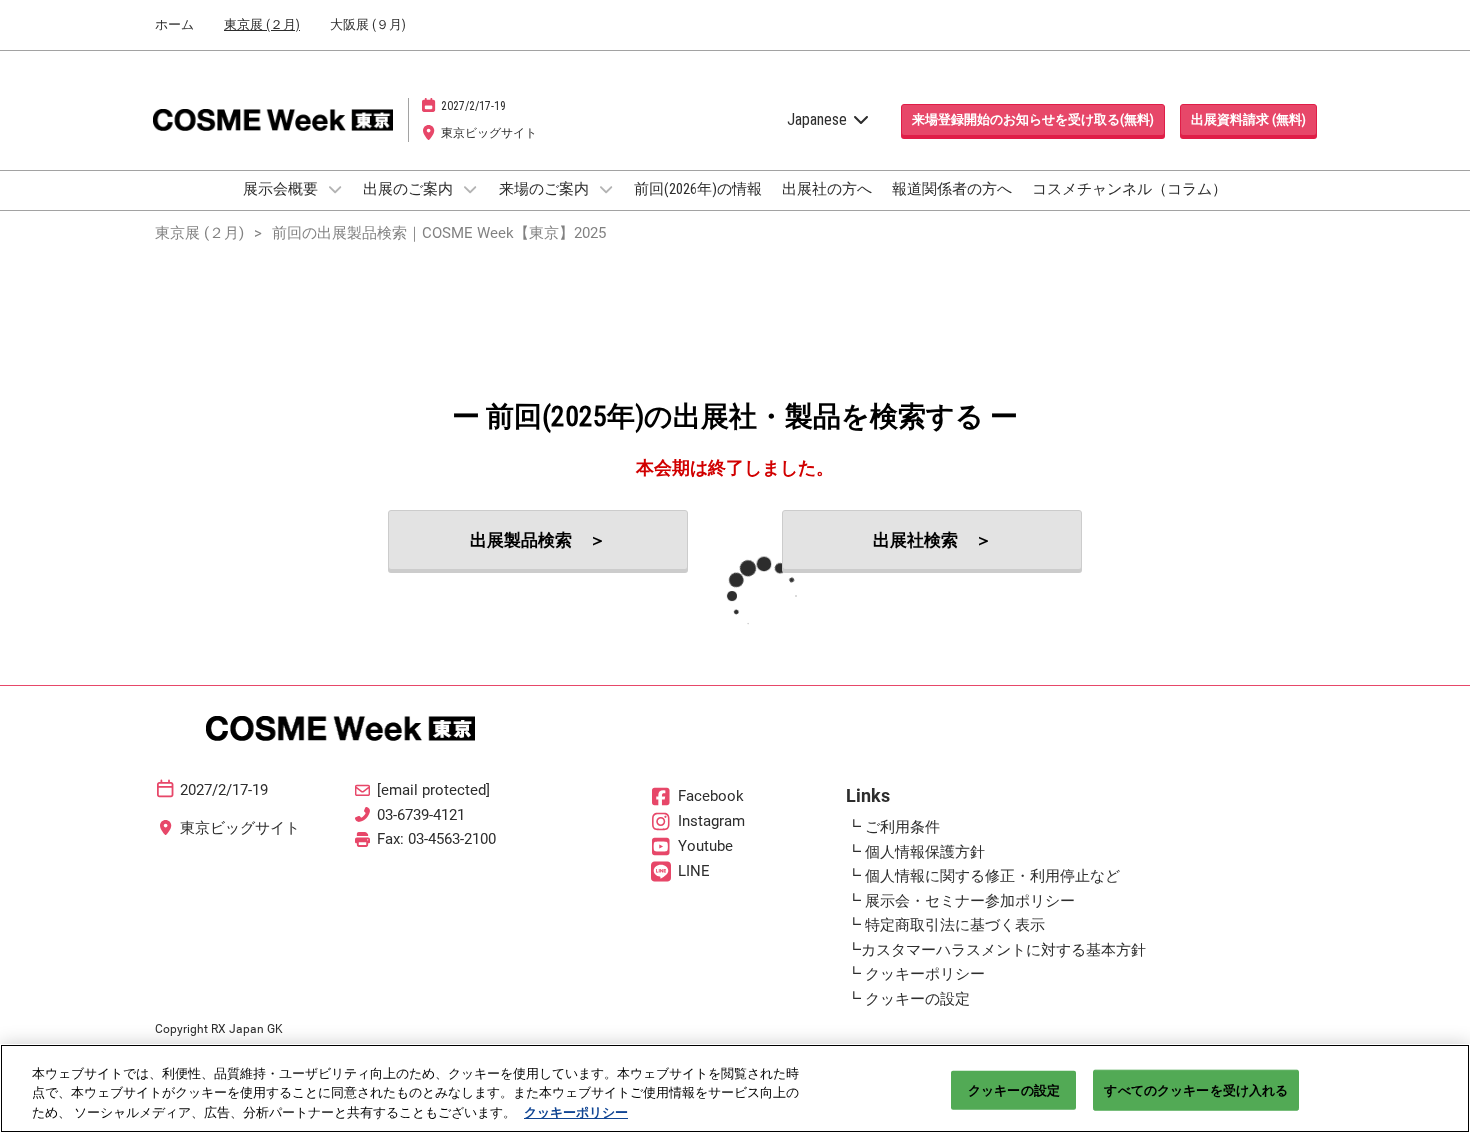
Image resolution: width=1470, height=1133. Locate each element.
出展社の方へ (827, 189)
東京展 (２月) (262, 24)
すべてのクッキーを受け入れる (1196, 1089)
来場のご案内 (545, 189)
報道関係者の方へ (952, 189)
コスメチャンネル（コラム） (1129, 189)
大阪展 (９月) (368, 24)
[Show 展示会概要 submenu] (335, 189)
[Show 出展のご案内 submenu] (470, 189)
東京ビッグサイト (489, 133)
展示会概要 (282, 189)
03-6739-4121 (421, 815)
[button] (1033, 120)
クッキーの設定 (1014, 1089)
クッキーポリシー (576, 1112)
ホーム (174, 24)
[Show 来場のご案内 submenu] (606, 189)
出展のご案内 (409, 189)
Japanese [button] (819, 119)
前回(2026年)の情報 (698, 189)
